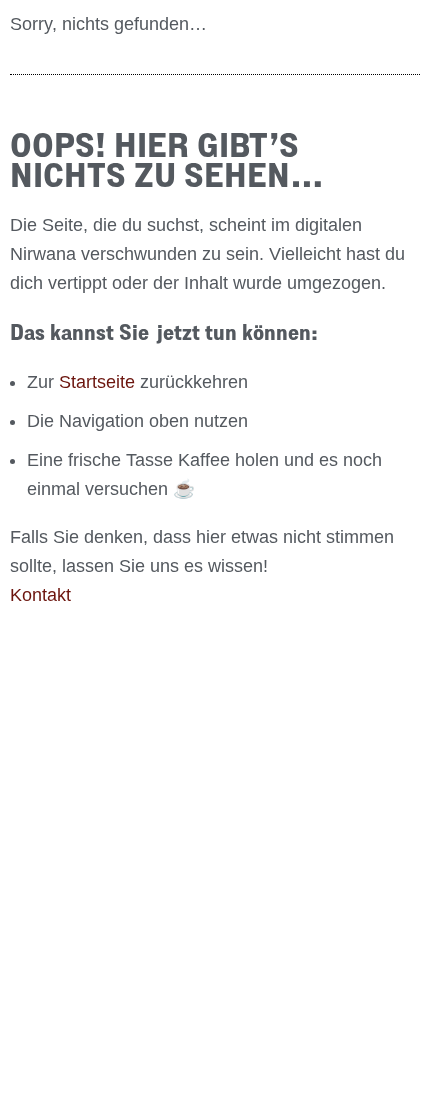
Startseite (97, 382)
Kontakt (40, 595)
